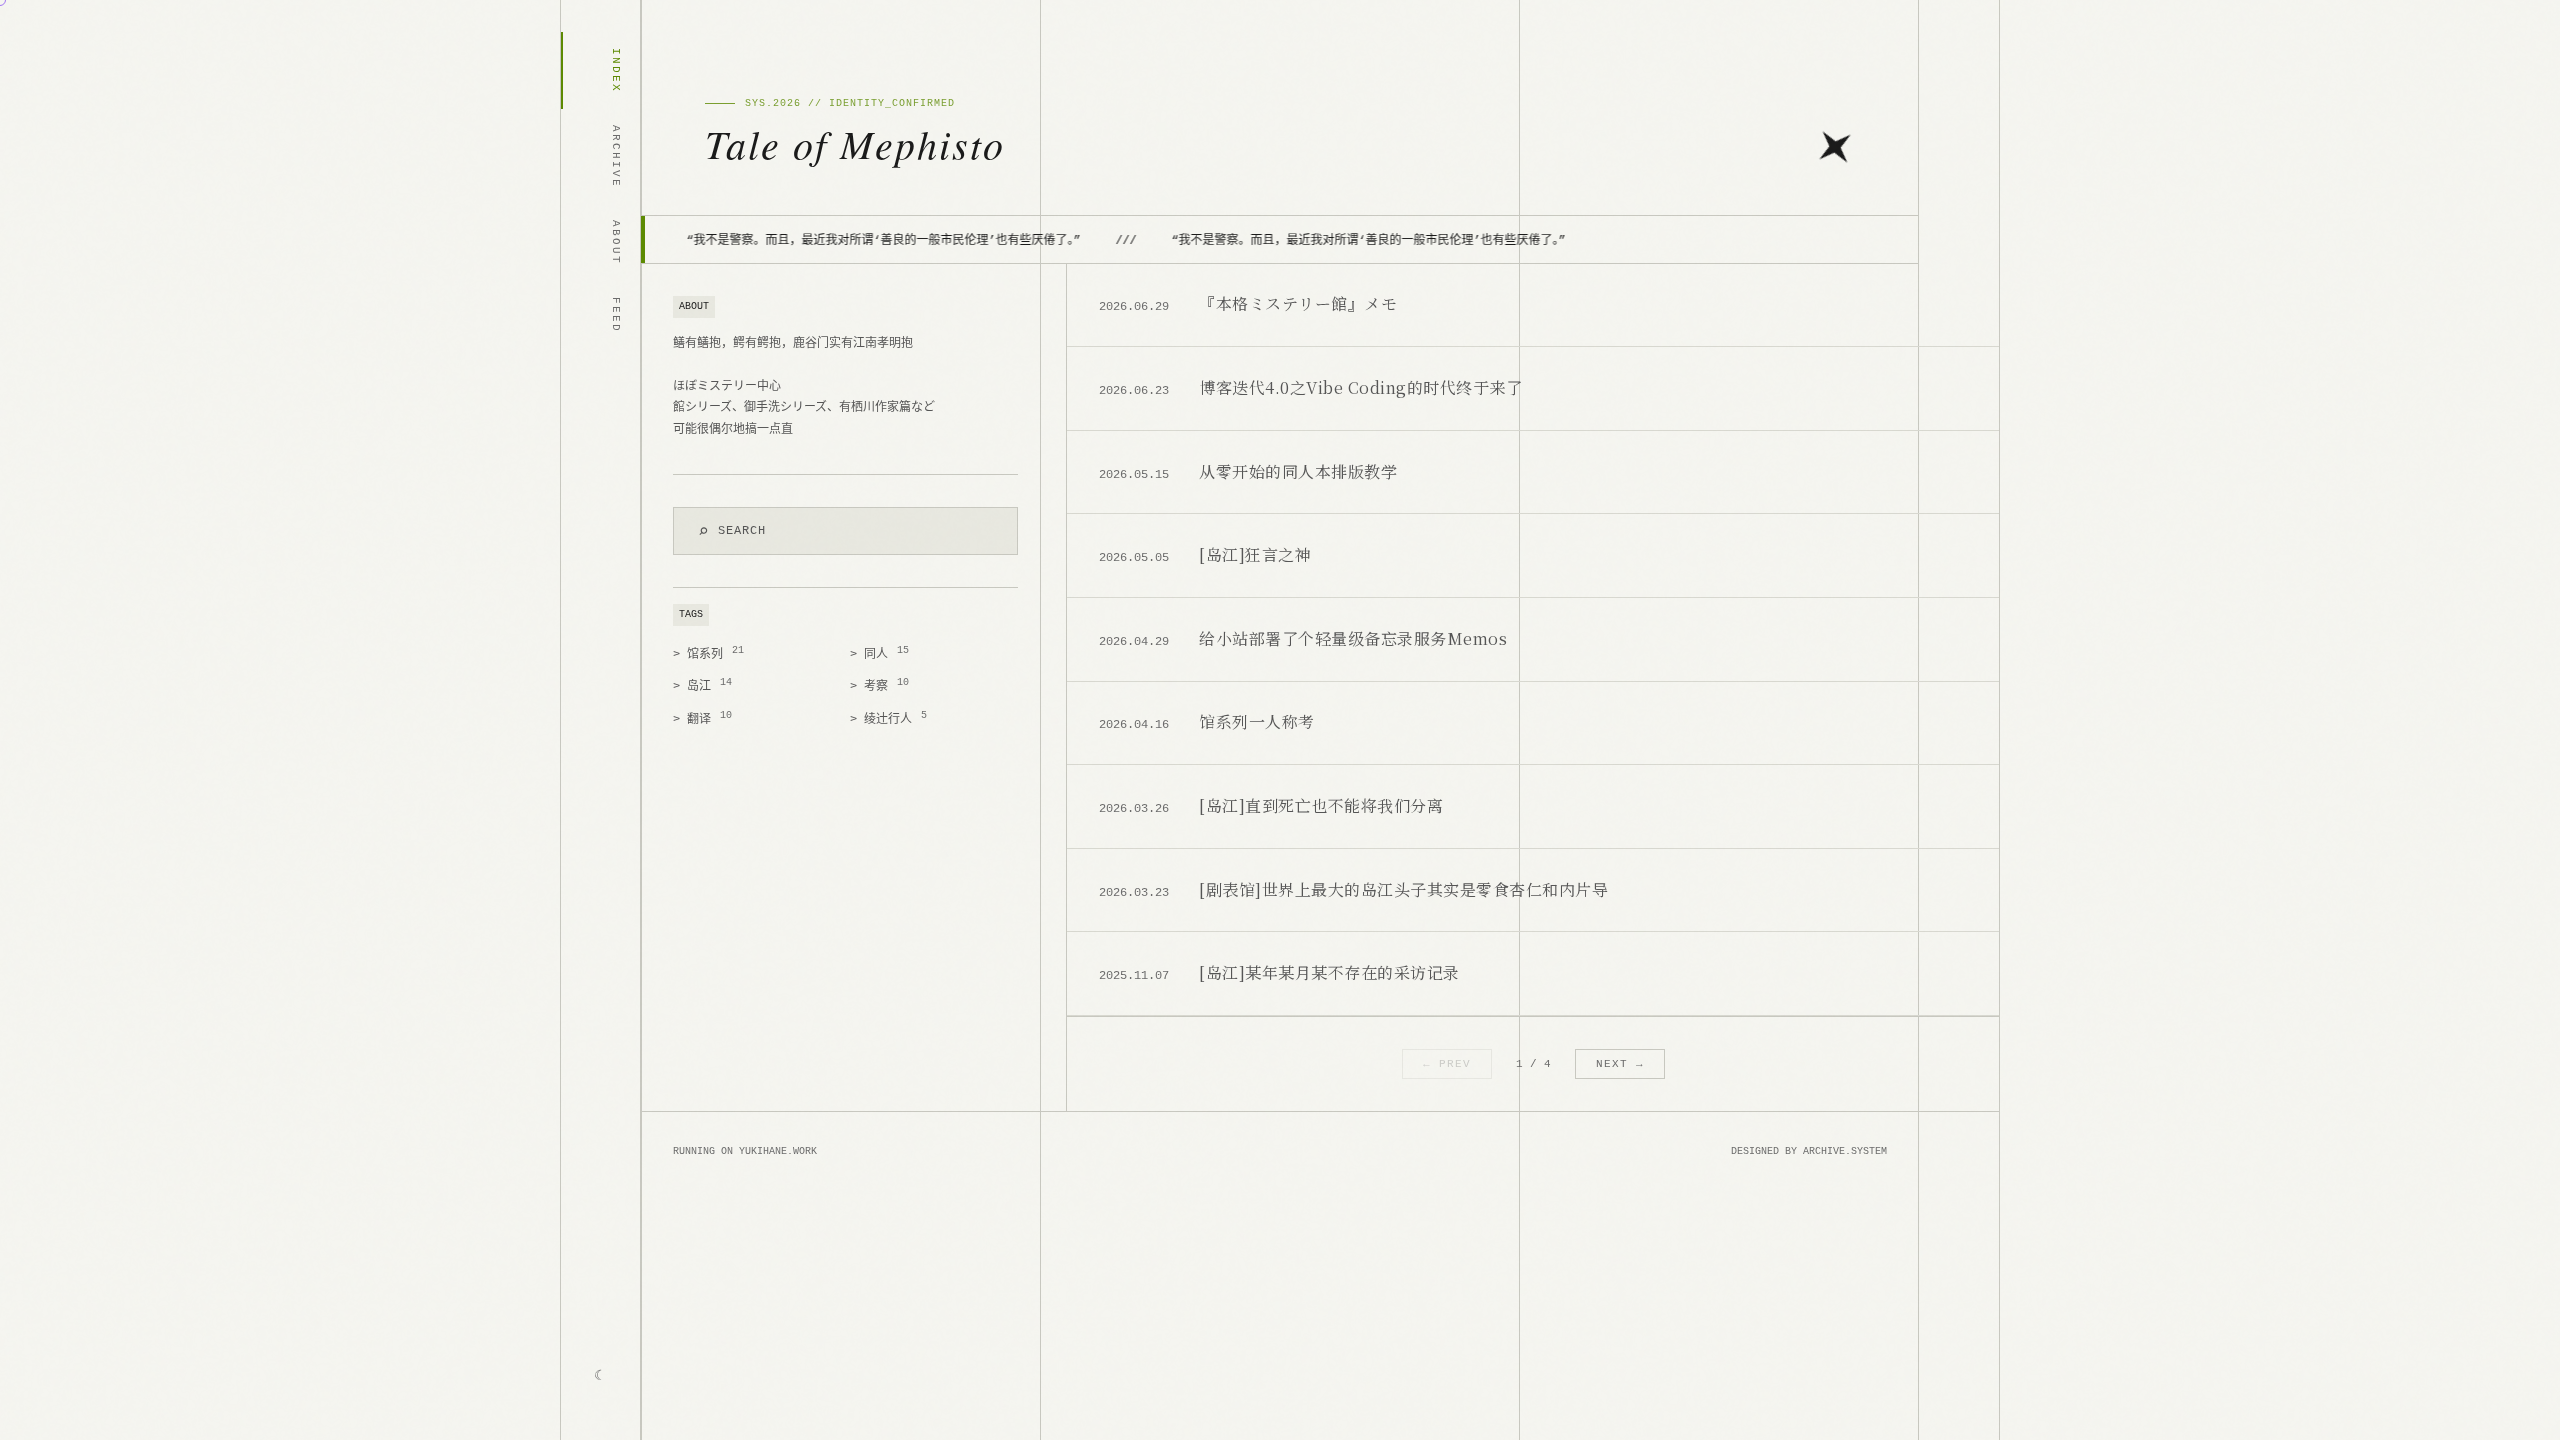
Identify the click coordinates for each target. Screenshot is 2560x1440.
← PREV (1447, 1064)
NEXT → (1620, 1064)
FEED (616, 315)
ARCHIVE (616, 156)
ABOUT (616, 242)
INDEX (616, 70)
